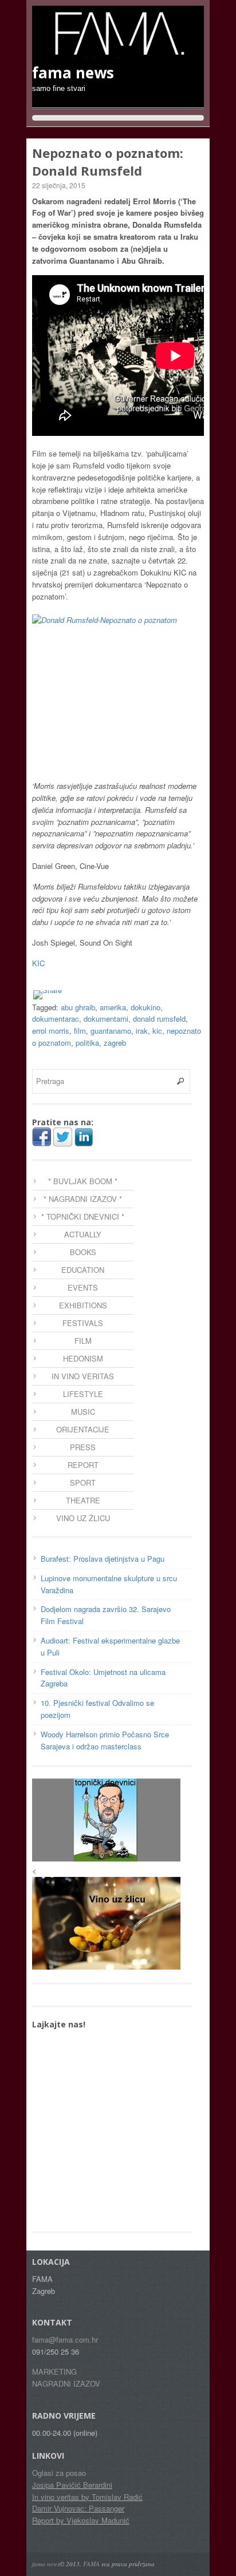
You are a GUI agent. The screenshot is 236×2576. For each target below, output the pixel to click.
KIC (38, 963)
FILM (83, 1341)
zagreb (115, 1043)
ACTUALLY (83, 1234)
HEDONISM (83, 1358)
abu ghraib (78, 1007)
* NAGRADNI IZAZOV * (83, 1199)
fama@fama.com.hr (65, 2339)
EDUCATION (83, 1270)
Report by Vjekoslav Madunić (81, 2520)
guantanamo (111, 1031)
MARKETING (54, 2371)
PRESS (83, 1447)
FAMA (91, 2564)
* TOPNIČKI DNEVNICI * (83, 1216)
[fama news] (118, 52)
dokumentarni (106, 1019)
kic (157, 1031)
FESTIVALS (83, 1323)
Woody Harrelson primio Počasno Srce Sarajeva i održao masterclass (105, 1740)
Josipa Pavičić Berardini (72, 2485)
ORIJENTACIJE (83, 1429)
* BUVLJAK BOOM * (83, 1181)
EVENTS (83, 1287)
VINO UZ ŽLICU (83, 1518)
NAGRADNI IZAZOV (66, 2384)
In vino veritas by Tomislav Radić (87, 2497)
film (80, 1031)
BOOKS (83, 1252)
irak (142, 1031)
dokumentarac (56, 1019)
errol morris (51, 1031)
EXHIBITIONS (83, 1305)
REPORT (83, 1465)
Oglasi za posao (59, 2473)
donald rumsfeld (159, 1019)
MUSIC (83, 1412)
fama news (46, 2564)
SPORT (83, 1483)
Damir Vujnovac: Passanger (78, 2508)
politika (87, 1043)
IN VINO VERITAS (83, 1376)
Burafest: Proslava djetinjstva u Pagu (103, 1559)
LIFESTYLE (83, 1394)
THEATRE (83, 1500)
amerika (113, 1007)
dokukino (145, 1007)
